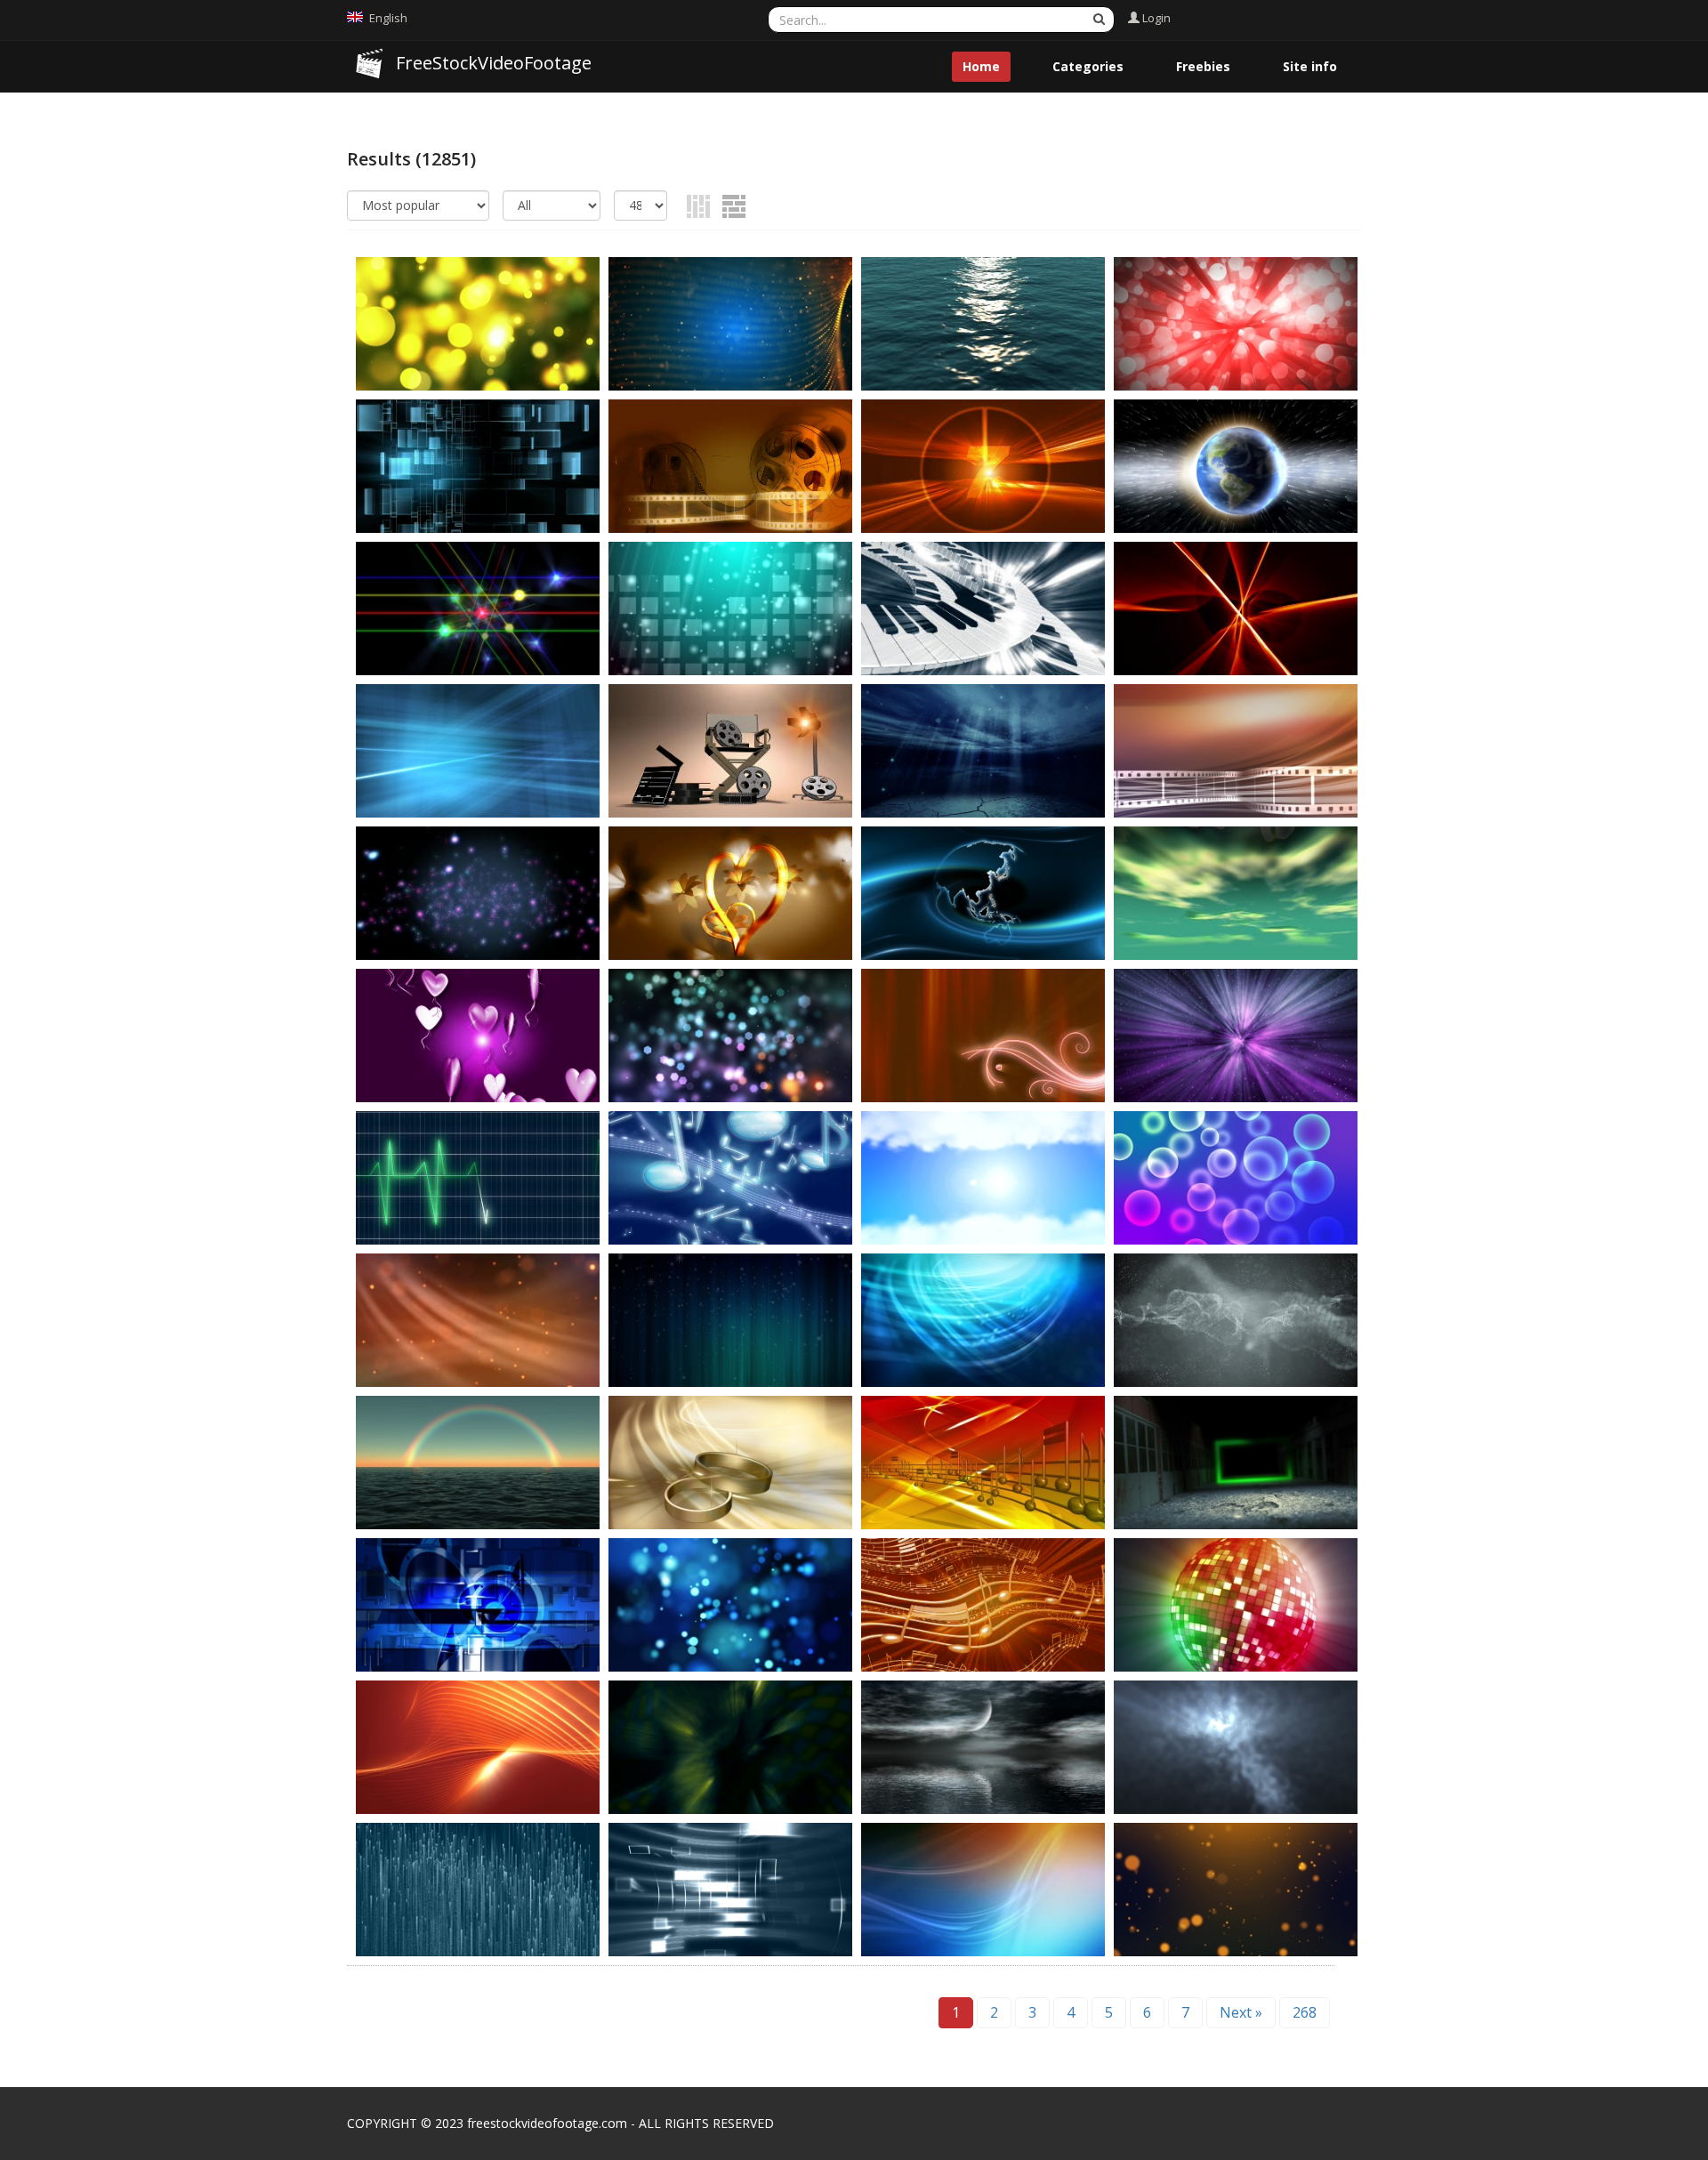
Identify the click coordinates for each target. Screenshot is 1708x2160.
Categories (1088, 66)
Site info (1310, 66)
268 (1305, 2012)
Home (981, 66)
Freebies (1203, 66)
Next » (1241, 2012)
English (388, 18)
